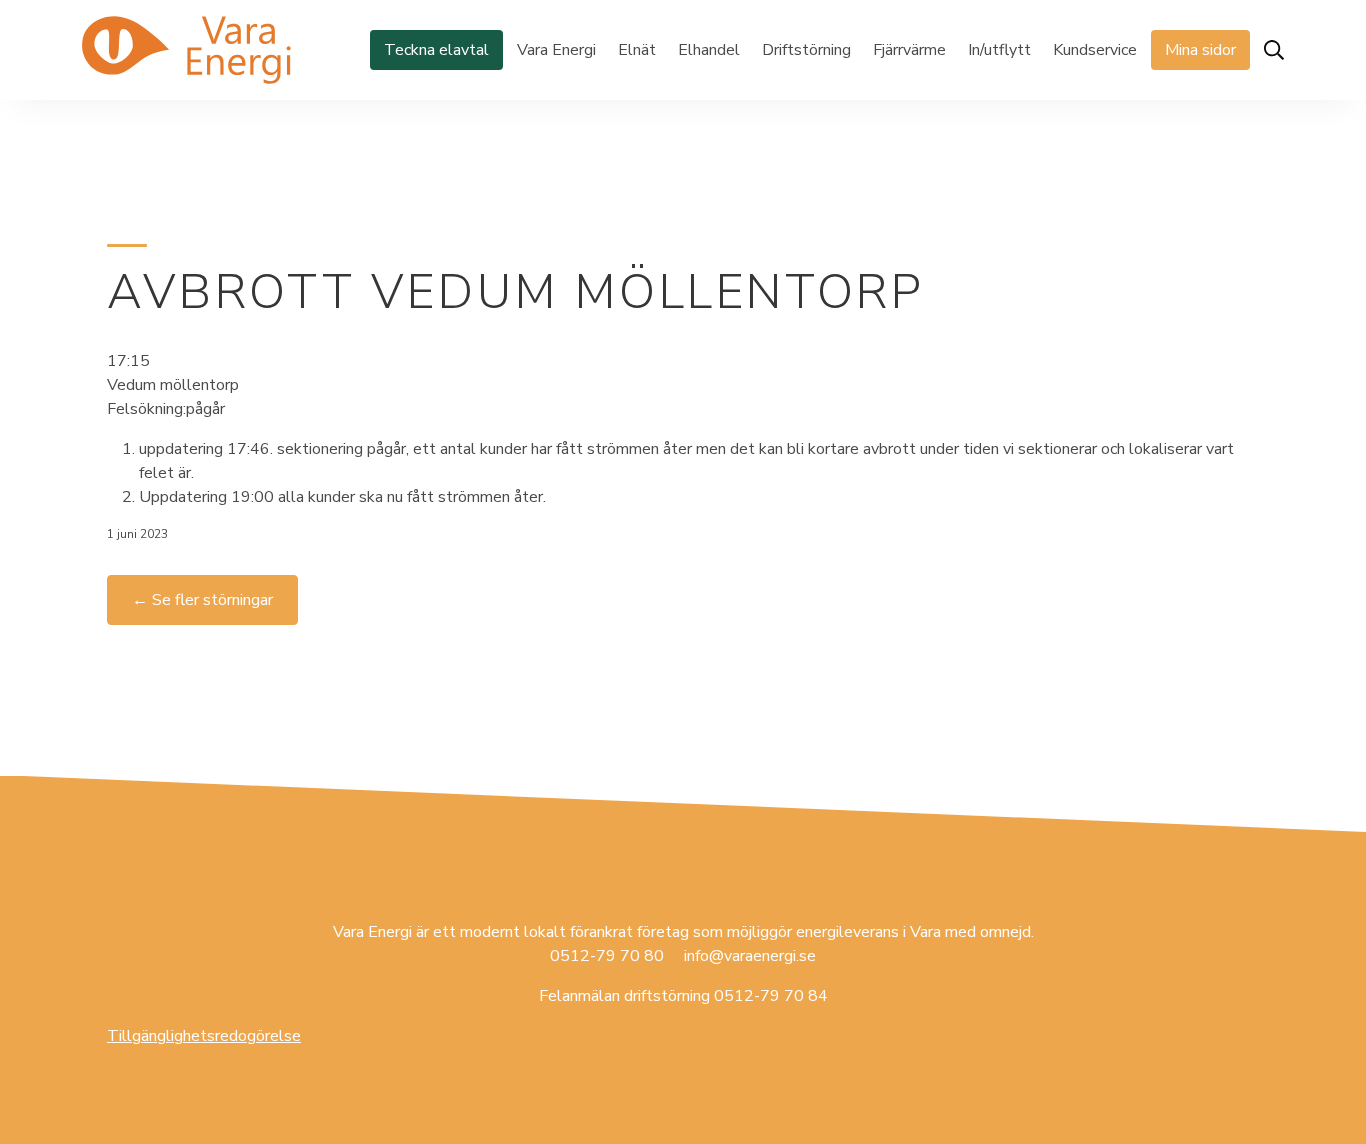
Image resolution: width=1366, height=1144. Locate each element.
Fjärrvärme (909, 50)
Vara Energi (556, 50)
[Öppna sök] (1274, 50)
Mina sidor (1200, 50)
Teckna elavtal (436, 50)
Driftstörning (806, 50)
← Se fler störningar (202, 600)
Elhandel (709, 50)
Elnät (637, 50)
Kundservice (1095, 50)
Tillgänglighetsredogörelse (204, 1036)
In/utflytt (999, 50)
